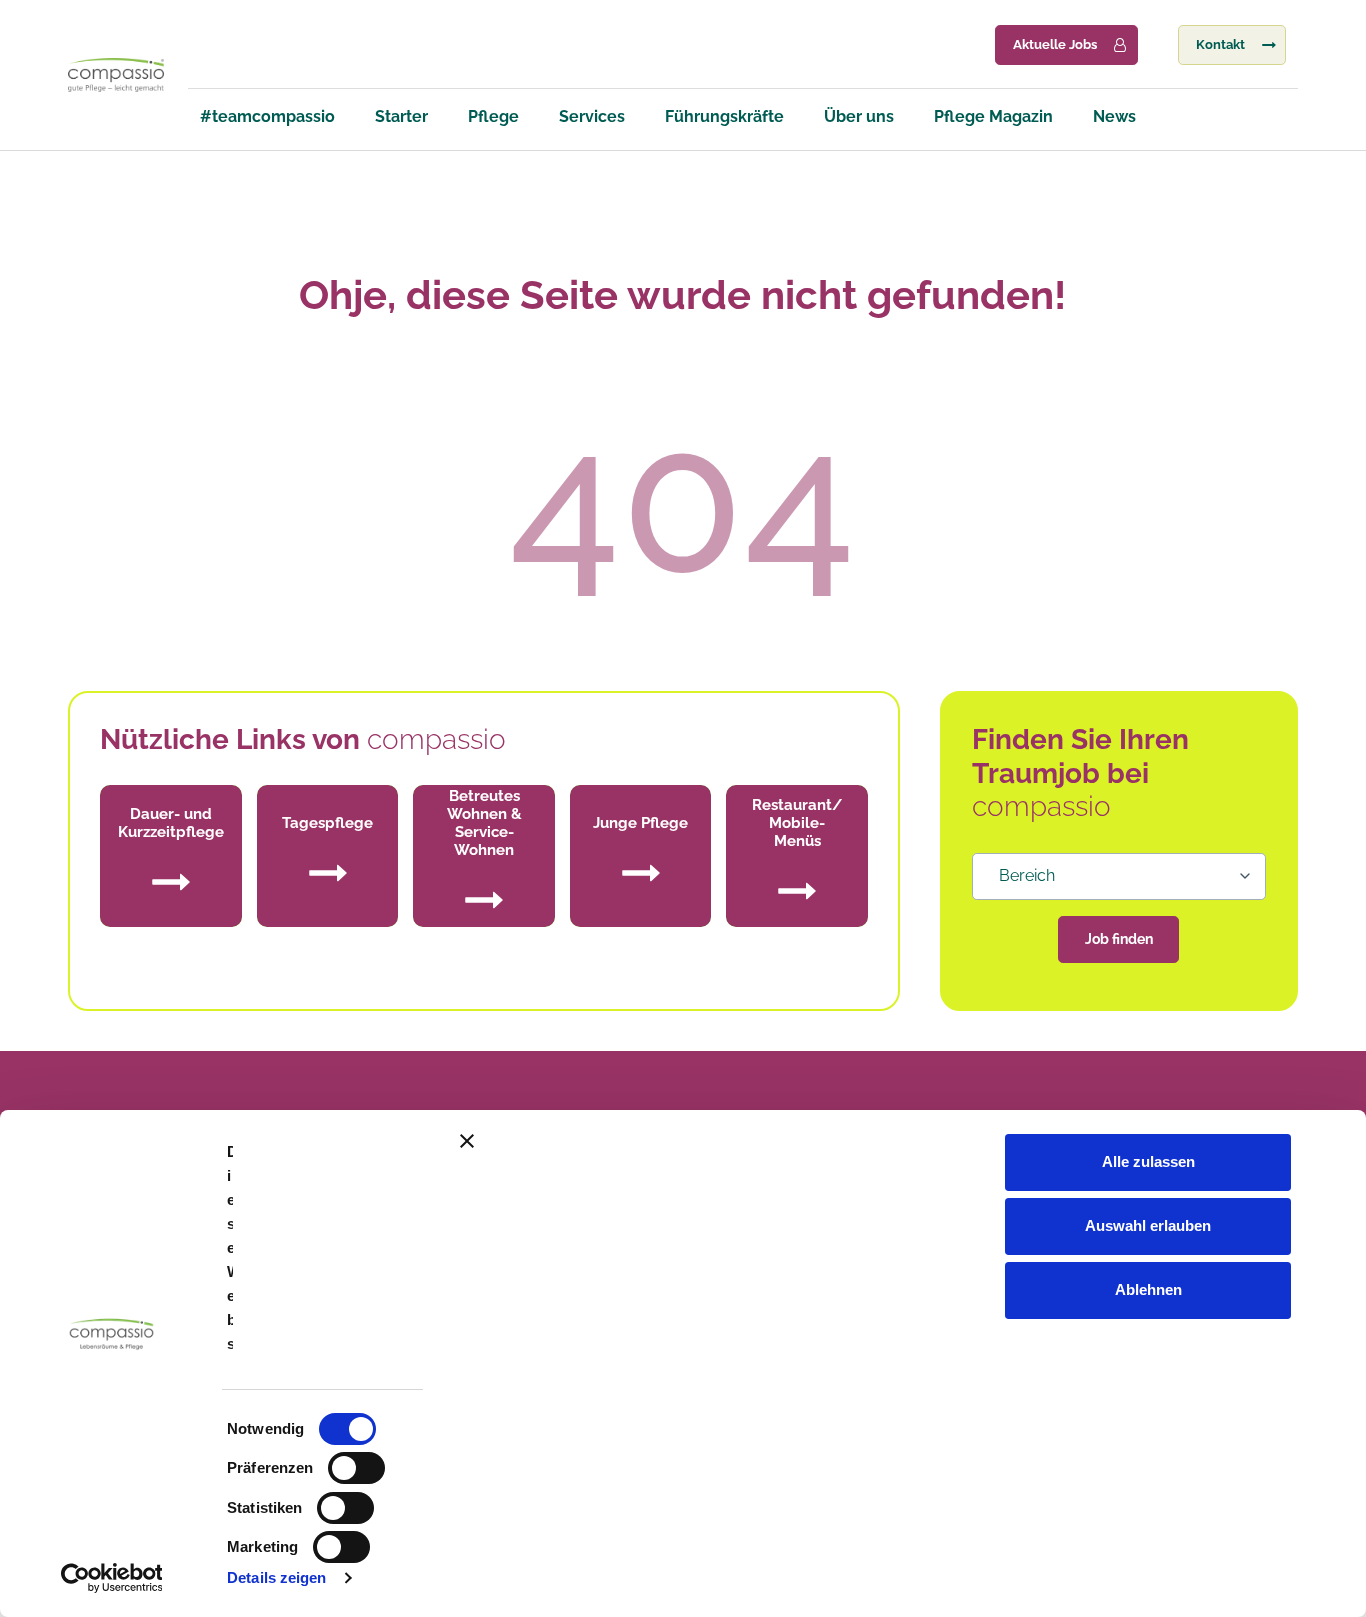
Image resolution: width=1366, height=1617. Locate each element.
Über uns (859, 116)
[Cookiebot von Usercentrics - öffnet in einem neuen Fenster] (111, 1578)
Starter (401, 116)
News (1114, 116)
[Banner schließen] (901, 1141)
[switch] (356, 1468)
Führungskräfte (724, 116)
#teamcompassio (267, 116)
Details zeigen (276, 1577)
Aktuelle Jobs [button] (1055, 44)
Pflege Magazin (993, 116)
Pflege (493, 116)
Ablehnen (1148, 1289)
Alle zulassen (1148, 1161)
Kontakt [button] (1220, 44)
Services (592, 116)
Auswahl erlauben (1148, 1225)
